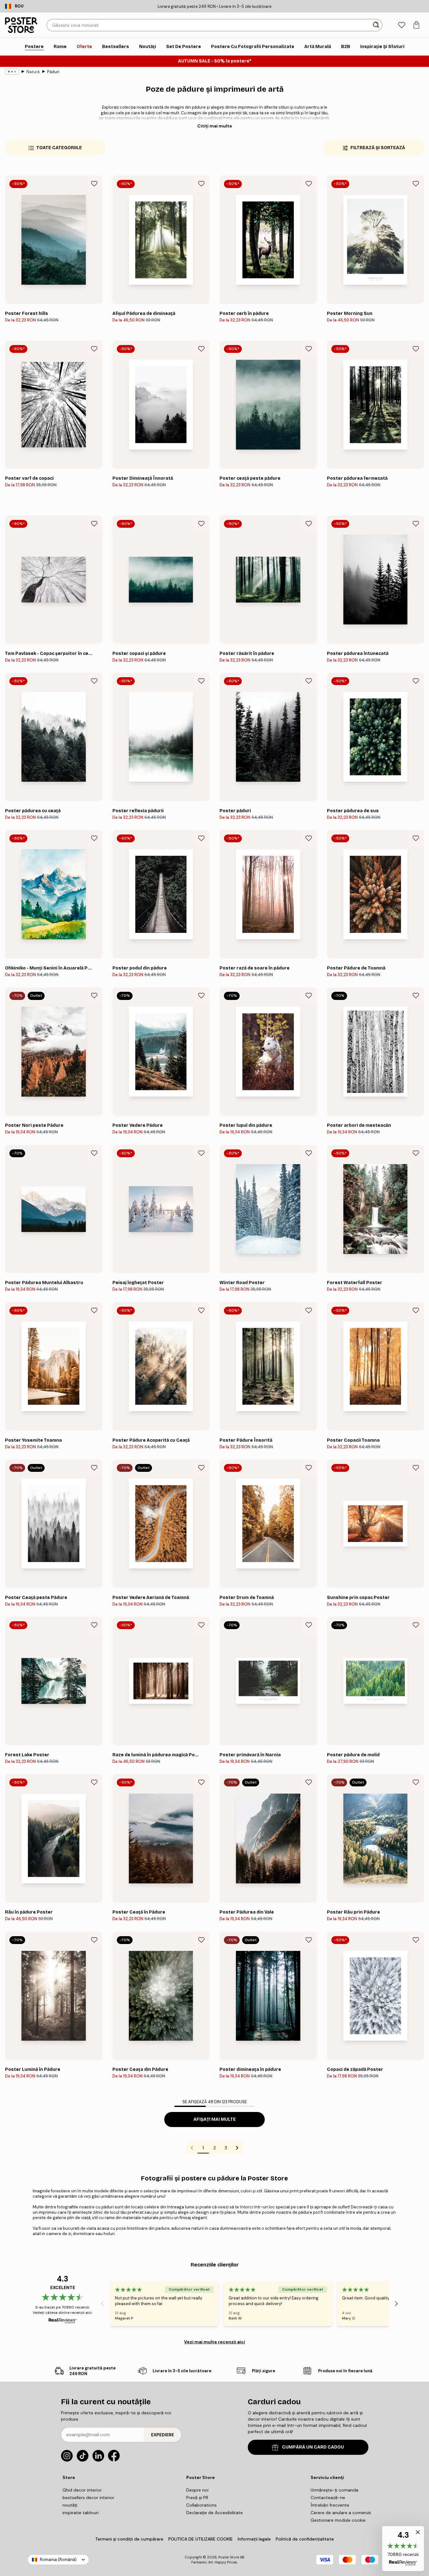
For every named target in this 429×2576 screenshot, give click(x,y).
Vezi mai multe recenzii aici (215, 2342)
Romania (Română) (58, 2560)
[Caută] (377, 25)
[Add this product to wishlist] (94, 184)
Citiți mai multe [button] (215, 126)
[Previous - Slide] (102, 2304)
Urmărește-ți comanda (334, 2490)
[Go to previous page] (192, 2148)
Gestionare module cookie (338, 2520)
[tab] (402, 25)
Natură (33, 72)
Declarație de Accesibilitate (215, 2513)
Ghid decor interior (82, 2490)
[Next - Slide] (396, 2304)
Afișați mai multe (215, 2119)
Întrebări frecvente (330, 2505)
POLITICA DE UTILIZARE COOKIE (201, 2539)
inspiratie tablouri (81, 2513)
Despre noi (197, 2490)
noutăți (70, 2505)
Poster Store (229, 2557)
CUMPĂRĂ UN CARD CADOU (313, 2447)
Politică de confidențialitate (305, 2539)
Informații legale (254, 2539)
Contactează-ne (328, 2498)
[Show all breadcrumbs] (12, 72)
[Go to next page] (237, 2148)
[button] (403, 2549)
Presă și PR (197, 2498)
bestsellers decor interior (88, 2498)
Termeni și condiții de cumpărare (129, 2539)
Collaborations (201, 2505)
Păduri (53, 72)
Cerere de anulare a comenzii (341, 2513)
